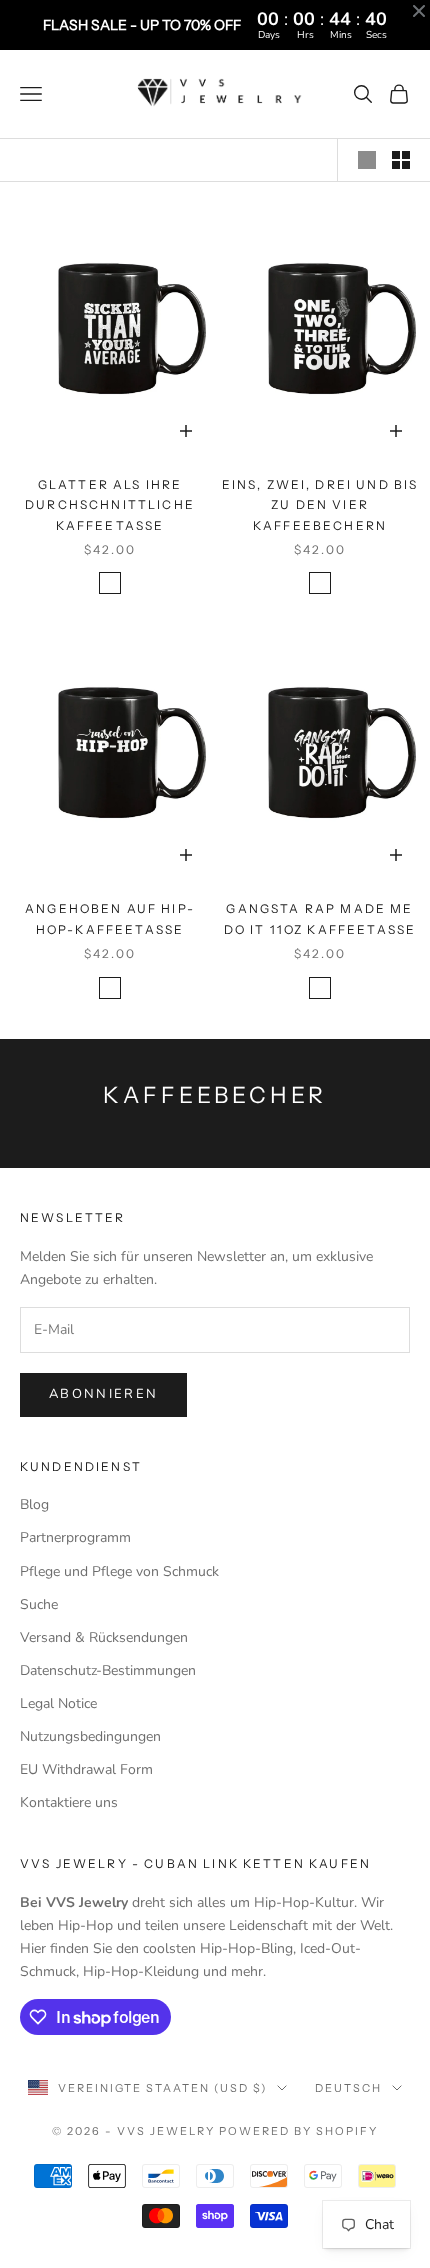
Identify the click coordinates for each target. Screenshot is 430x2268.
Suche (39, 1604)
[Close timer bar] (419, 11)
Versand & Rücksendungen (104, 1637)
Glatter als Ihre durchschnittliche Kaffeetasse (110, 505)
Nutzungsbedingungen (90, 1736)
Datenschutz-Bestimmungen (108, 1670)
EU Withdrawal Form (86, 1769)
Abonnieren (103, 1394)
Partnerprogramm (75, 1537)
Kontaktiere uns (69, 1802)
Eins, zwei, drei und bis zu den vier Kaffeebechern (320, 505)
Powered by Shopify (298, 2131)
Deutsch (348, 2088)
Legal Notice (58, 1703)
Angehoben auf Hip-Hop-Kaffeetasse (110, 918)
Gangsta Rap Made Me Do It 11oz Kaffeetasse (320, 918)
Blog (34, 1504)
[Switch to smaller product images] (401, 160)
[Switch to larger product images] (367, 160)
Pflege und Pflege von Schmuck (119, 1571)
